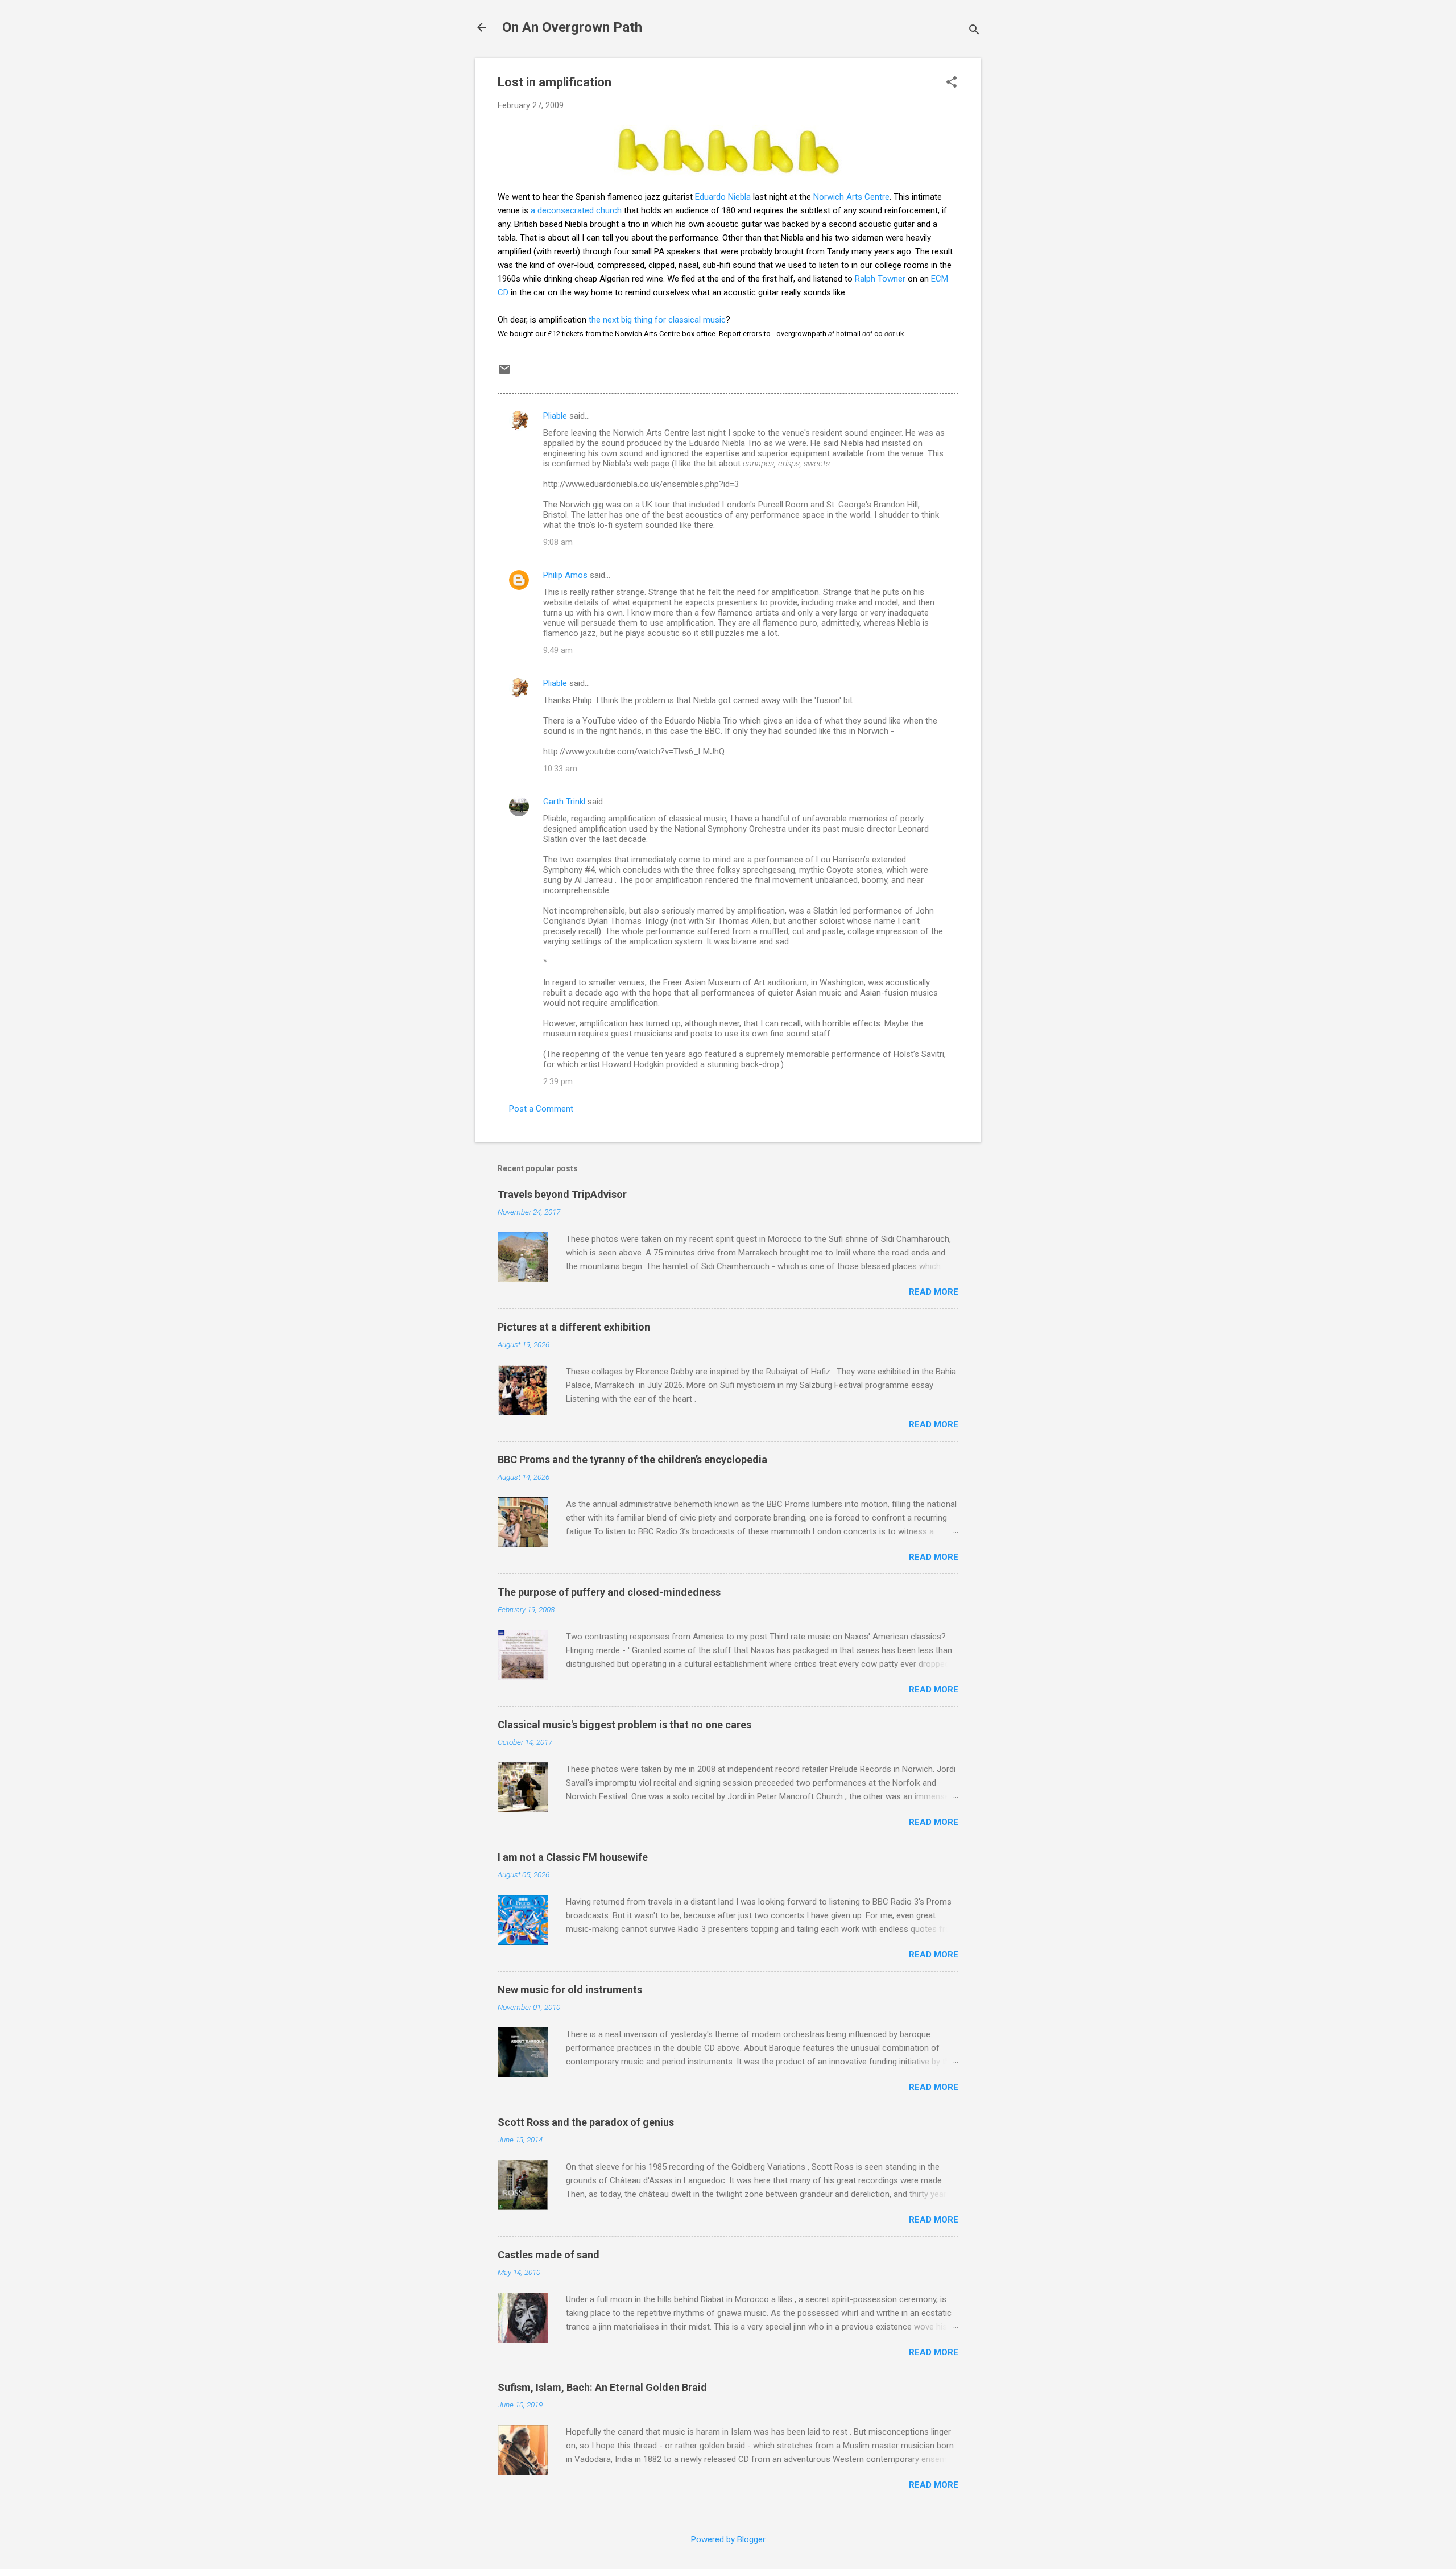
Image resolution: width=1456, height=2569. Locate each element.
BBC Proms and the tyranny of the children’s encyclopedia (632, 1459)
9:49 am (558, 650)
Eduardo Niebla (723, 197)
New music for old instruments (570, 1990)
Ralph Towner (880, 279)
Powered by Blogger (728, 2539)
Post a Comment (541, 1109)
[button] (952, 83)
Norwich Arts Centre (851, 197)
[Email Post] (504, 373)
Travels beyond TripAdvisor (562, 1194)
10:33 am (560, 769)
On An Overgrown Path (572, 27)
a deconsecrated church (576, 210)
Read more (934, 1292)
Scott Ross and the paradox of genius (586, 2122)
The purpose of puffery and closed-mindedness (609, 1592)
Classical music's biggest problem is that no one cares (624, 1725)
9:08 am (558, 542)
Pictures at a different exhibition (574, 1327)
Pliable (555, 416)
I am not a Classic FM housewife (573, 1857)
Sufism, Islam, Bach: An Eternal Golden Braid (602, 2387)
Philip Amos (565, 575)
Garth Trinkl (564, 802)
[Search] (974, 31)
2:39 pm (558, 1081)
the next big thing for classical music (657, 320)
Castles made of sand (549, 2255)
